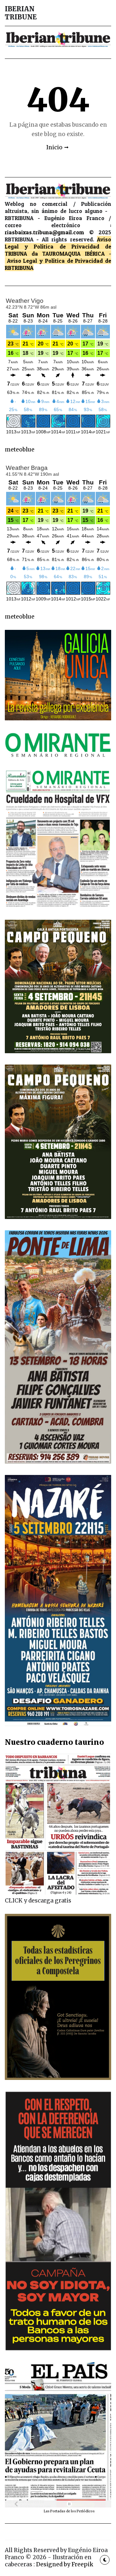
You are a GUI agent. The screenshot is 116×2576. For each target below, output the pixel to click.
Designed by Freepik (65, 2564)
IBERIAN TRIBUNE (21, 13)
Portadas (58, 2511)
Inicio (54, 147)
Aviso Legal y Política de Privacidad (58, 243)
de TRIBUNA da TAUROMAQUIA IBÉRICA (58, 250)
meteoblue (20, 450)
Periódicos (86, 2511)
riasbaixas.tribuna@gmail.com (44, 232)
